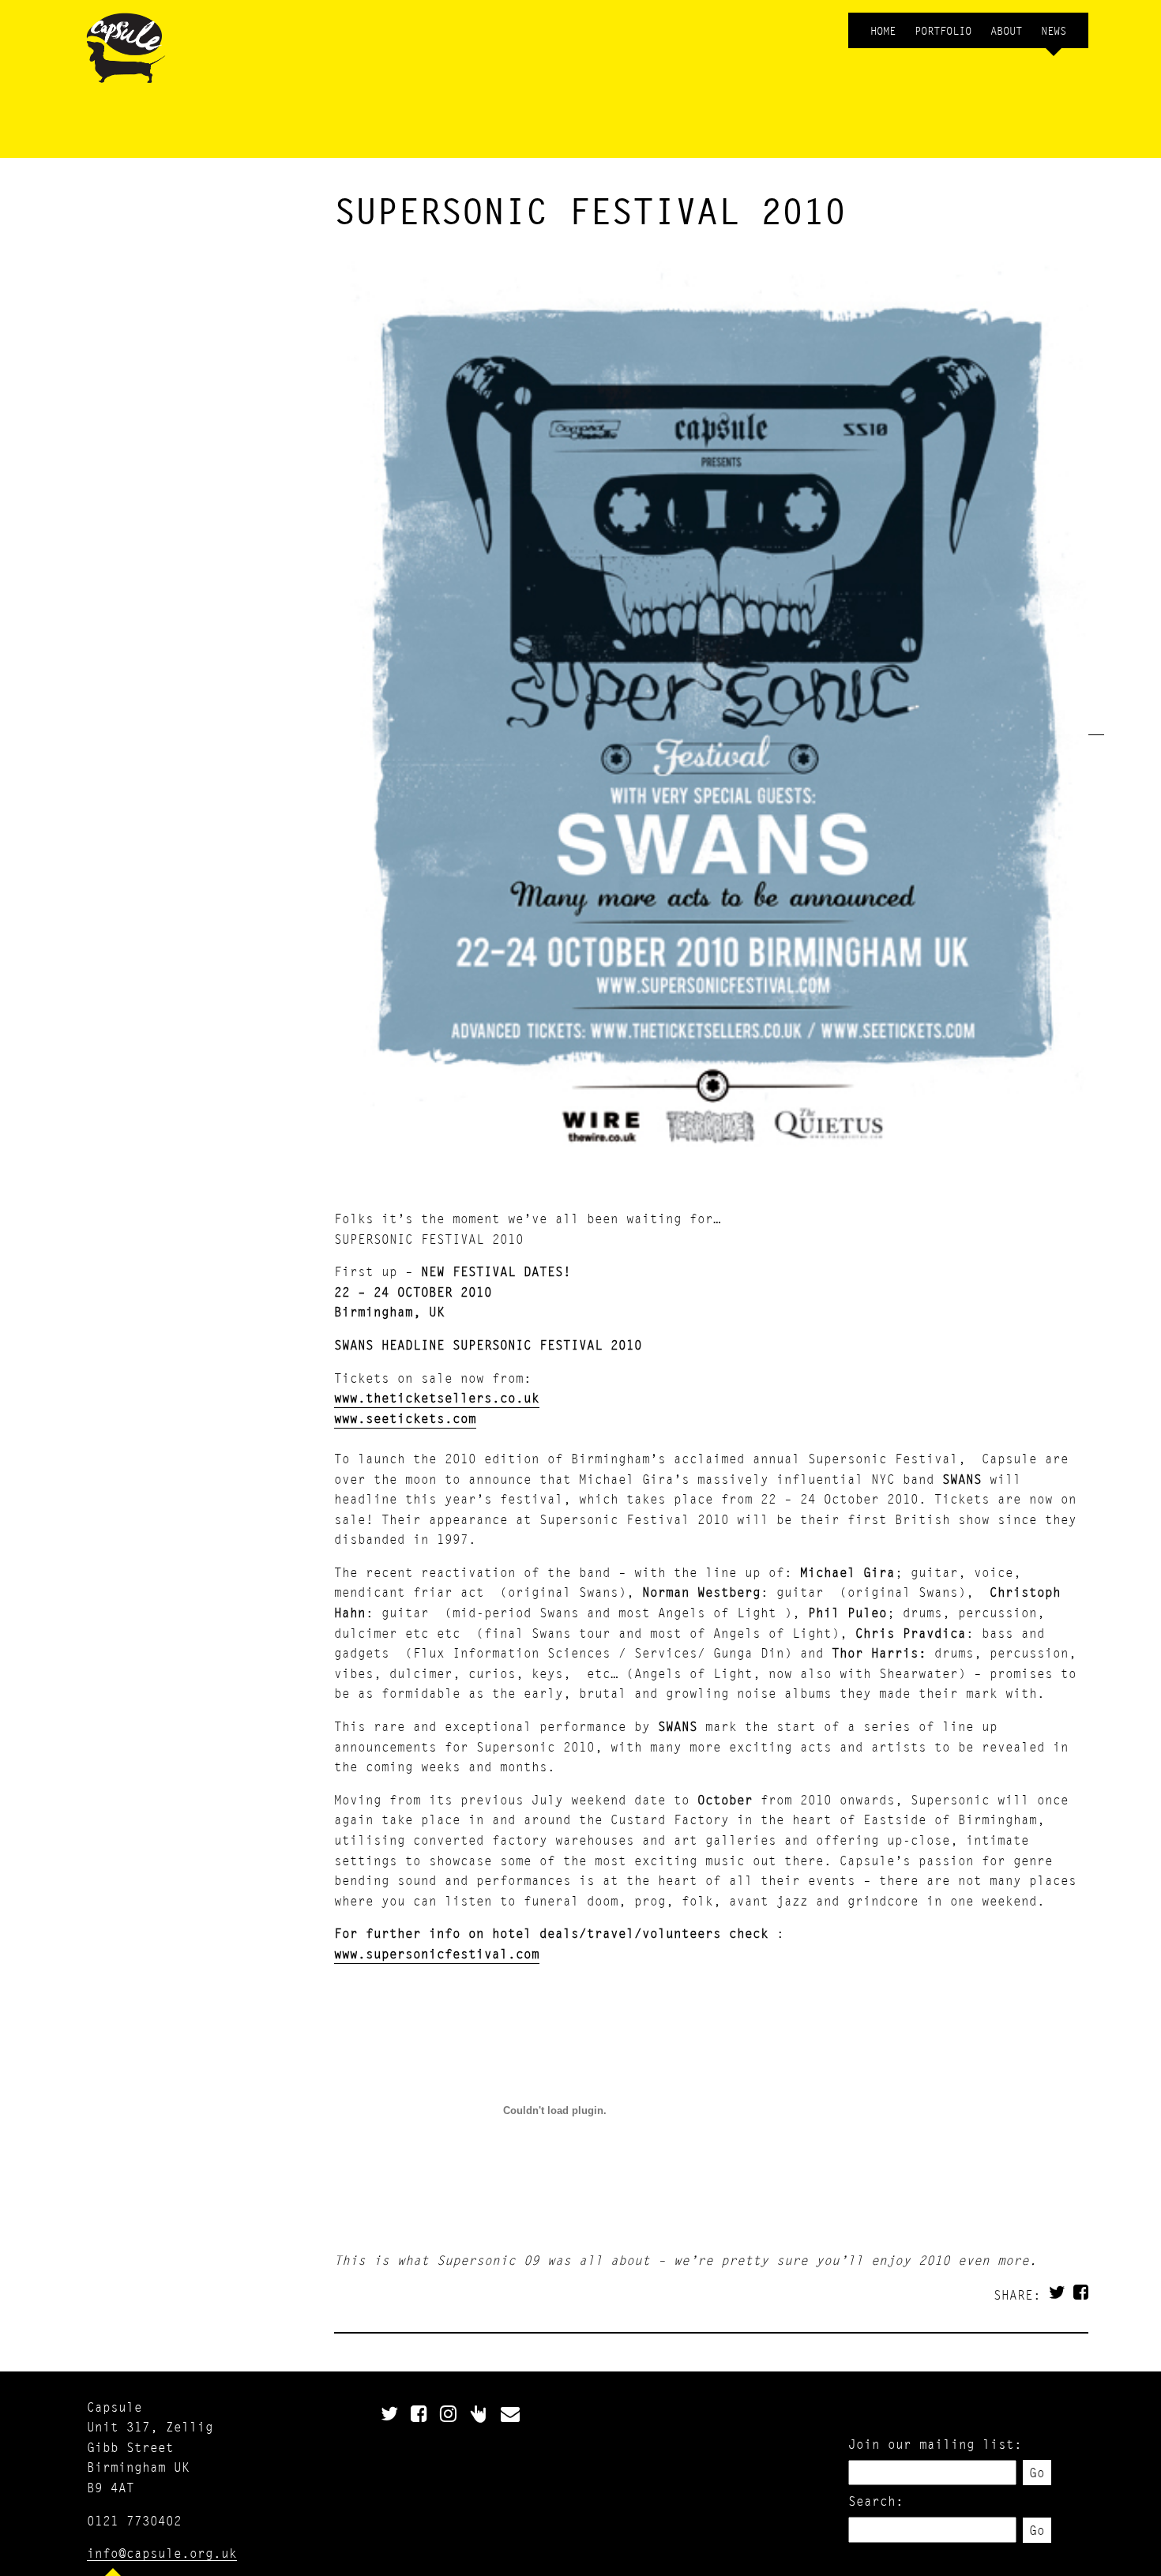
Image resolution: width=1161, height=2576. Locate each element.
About (1006, 30)
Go (1037, 2472)
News (1054, 30)
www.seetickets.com (405, 1418)
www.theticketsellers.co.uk (437, 1397)
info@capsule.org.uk (162, 2553)
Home (883, 30)
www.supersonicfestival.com (437, 1953)
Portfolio (943, 30)
